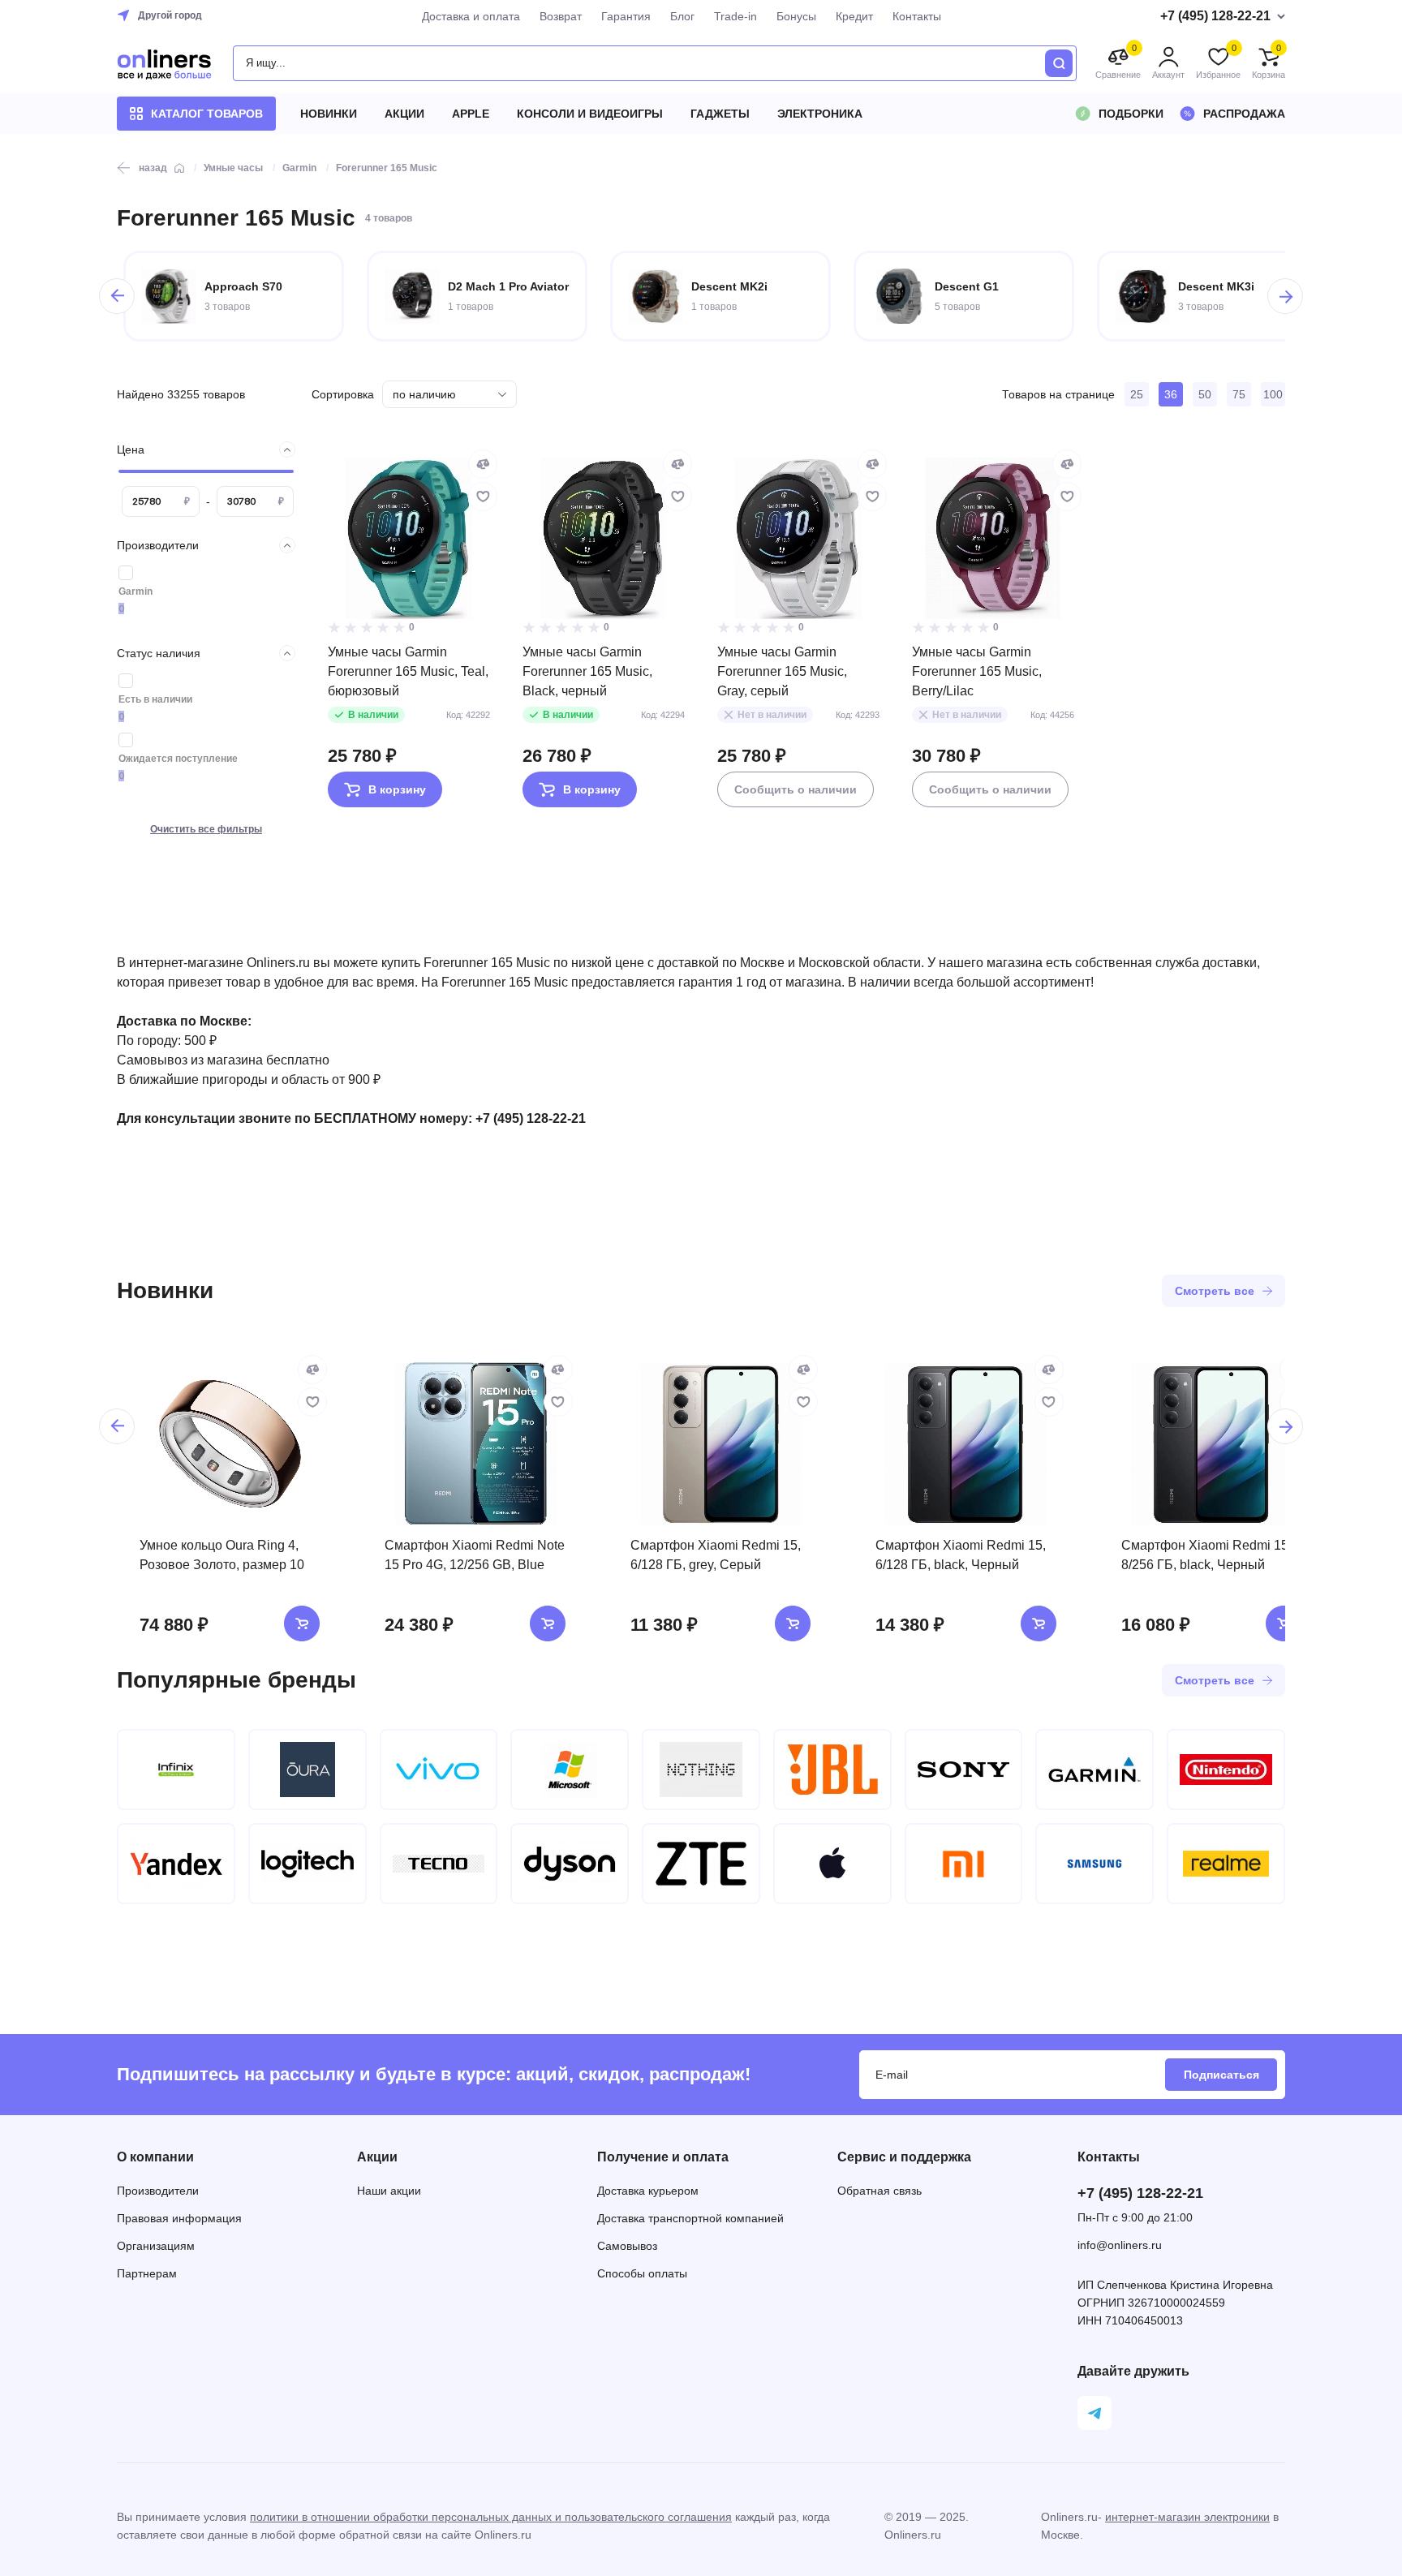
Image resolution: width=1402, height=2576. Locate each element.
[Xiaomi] (964, 1864)
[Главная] (179, 168)
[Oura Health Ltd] (307, 1770)
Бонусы (796, 16)
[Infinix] (176, 1770)
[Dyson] (570, 1864)
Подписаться (1221, 2075)
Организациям (156, 2246)
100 (1273, 394)
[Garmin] (1095, 1770)
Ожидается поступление (178, 759)
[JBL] (832, 1770)
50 (1205, 394)
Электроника (820, 114)
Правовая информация (179, 2218)
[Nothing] (701, 1770)
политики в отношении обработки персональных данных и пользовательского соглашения (491, 2517)
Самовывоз (627, 2246)
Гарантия (626, 16)
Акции (404, 114)
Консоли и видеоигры (590, 114)
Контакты (917, 16)
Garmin (135, 591)
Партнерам (147, 2273)
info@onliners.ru (1120, 2245)
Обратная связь (879, 2191)
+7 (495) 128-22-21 (1140, 2193)
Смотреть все (1215, 1291)
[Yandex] (176, 1864)
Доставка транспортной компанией (690, 2218)
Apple (471, 114)
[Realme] (1226, 1864)
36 (1171, 394)
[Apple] (832, 1864)
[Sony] (964, 1770)
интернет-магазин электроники (1187, 2517)
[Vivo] (439, 1770)
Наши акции (389, 2191)
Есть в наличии (155, 699)
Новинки (329, 114)
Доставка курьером (648, 2191)
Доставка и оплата (471, 16)
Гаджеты (720, 114)
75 (1239, 394)
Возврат (561, 16)
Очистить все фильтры (206, 829)
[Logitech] (307, 1864)
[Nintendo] (1226, 1770)
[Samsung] (1095, 1864)
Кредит (854, 16)
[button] (117, 296)
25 (1137, 394)
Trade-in (735, 16)
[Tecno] (439, 1864)
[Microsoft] (570, 1770)
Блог (682, 16)
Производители (158, 2191)
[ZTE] (701, 1864)
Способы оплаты (642, 2273)
